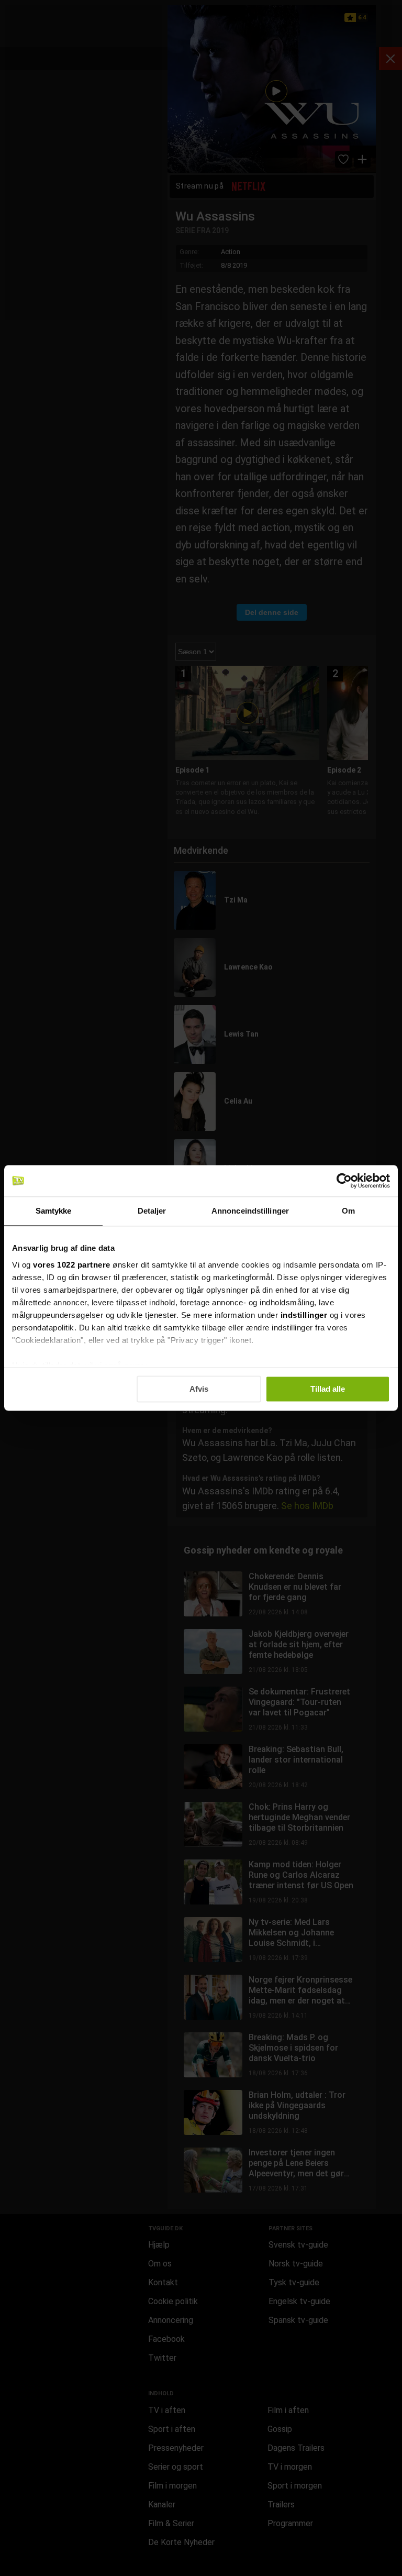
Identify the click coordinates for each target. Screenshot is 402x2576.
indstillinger (304, 1315)
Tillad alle (328, 1389)
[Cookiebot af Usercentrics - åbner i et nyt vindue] (344, 1181)
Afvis (199, 1389)
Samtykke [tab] (54, 1211)
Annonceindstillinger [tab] (250, 1211)
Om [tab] (348, 1211)
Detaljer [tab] (152, 1211)
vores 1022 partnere (72, 1265)
